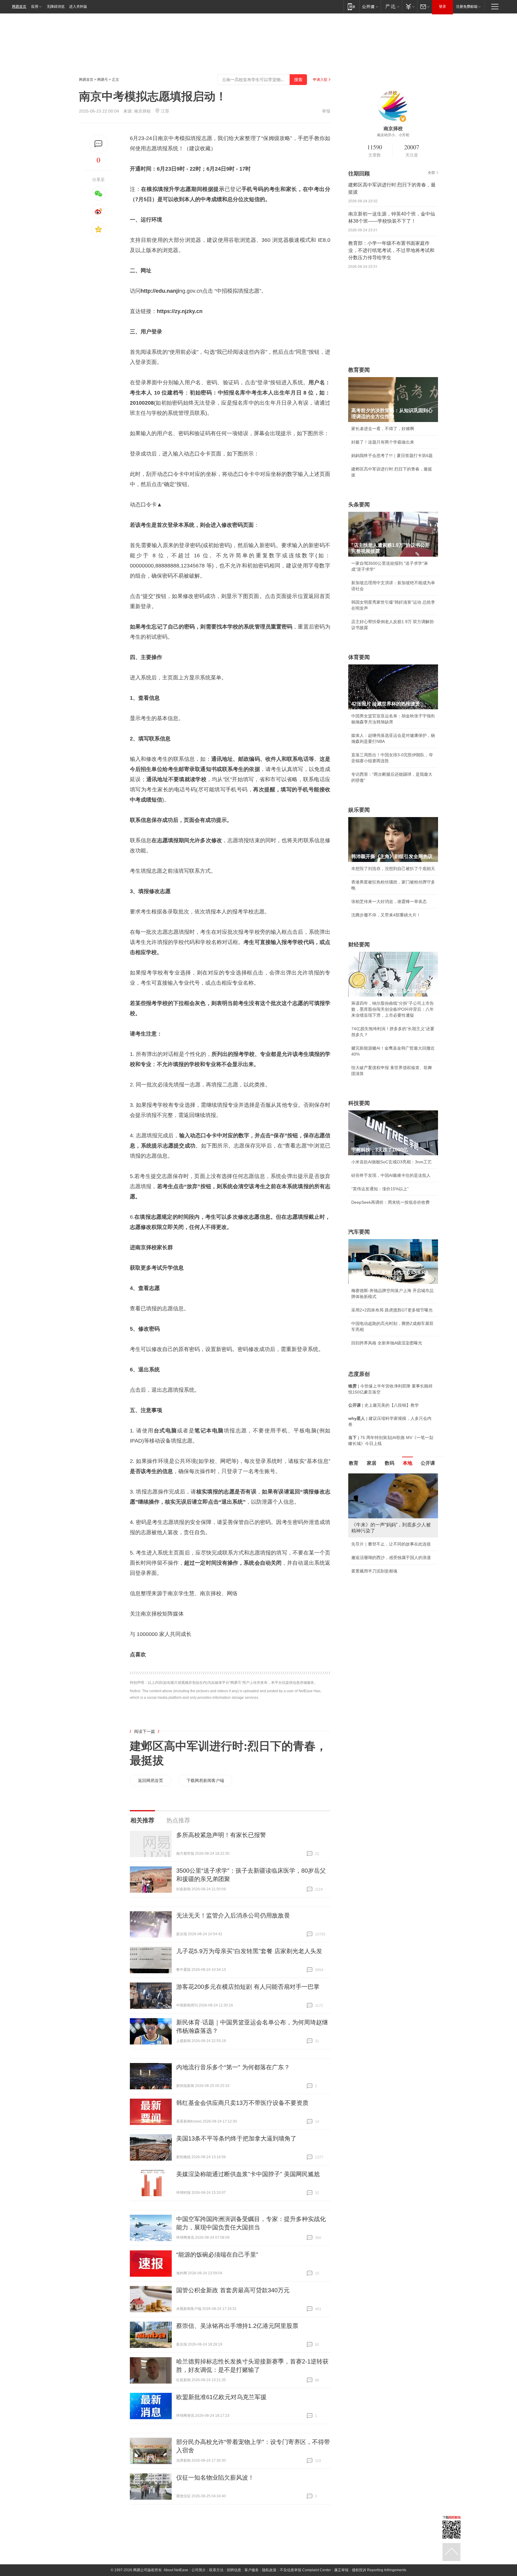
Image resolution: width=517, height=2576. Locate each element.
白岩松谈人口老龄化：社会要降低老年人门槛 (393, 1489)
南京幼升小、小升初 (393, 135)
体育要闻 (359, 657)
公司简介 (199, 2570)
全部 (431, 173)
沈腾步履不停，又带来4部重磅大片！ (386, 915)
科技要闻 (359, 1103)
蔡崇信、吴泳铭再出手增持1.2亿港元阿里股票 (237, 2326)
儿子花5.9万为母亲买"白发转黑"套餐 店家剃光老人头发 (249, 1951)
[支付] (409, 6)
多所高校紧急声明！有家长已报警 (221, 1835)
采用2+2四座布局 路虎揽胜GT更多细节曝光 (392, 1310)
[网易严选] (391, 6)
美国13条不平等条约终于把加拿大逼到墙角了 (236, 2138)
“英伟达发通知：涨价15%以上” (380, 1189)
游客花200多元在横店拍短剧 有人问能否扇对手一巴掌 (248, 1987)
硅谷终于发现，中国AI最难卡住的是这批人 (391, 1175)
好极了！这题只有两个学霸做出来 (383, 442)
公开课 (428, 1463)
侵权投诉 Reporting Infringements (379, 2570)
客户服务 (252, 2570)
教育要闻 (359, 370)
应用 (35, 7)
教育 (354, 1463)
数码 (390, 1463)
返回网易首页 (150, 1780)
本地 (407, 1463)
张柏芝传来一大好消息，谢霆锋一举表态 (389, 901)
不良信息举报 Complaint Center (305, 2570)
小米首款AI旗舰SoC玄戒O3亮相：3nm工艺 (391, 1162)
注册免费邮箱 (467, 7)
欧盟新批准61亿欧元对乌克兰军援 (221, 2397)
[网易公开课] (370, 6)
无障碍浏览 (56, 7)
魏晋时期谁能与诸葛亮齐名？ (378, 1516)
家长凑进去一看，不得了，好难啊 (383, 429)
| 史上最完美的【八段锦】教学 (384, 1405)
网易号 (103, 80)
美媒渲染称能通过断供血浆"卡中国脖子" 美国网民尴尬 (248, 2174)
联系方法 (216, 2570)
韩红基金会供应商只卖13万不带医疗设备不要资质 (242, 2103)
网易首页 (19, 7)
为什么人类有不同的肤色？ (376, 1503)
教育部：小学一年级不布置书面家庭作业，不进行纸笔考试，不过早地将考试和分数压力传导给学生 (391, 250)
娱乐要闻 (359, 810)
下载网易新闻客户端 (205, 1780)
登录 (443, 7)
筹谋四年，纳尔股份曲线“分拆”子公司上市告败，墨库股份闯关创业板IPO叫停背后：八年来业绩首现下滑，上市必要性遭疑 (393, 1009)
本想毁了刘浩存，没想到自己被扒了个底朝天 (393, 869)
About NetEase (176, 2570)
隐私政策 (269, 2570)
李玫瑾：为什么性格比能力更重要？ (385, 1476)
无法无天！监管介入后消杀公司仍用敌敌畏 (233, 1915)
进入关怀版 (78, 7)
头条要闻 (359, 505)
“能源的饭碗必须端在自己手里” (217, 2255)
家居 (372, 1463)
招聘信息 (234, 2570)
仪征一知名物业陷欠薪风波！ (215, 2478)
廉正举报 (341, 2570)
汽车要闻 (359, 1232)
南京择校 (142, 111)
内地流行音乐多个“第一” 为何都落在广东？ (233, 2067)
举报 (326, 111)
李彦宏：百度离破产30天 (375, 1530)
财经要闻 (359, 945)
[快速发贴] (99, 144)
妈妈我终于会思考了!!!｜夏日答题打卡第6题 (392, 456)
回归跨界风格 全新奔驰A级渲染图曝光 (387, 1343)
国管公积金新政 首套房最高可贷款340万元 (233, 2290)
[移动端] (351, 6)
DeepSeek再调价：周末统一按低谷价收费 (390, 1202)
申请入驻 (320, 80)
